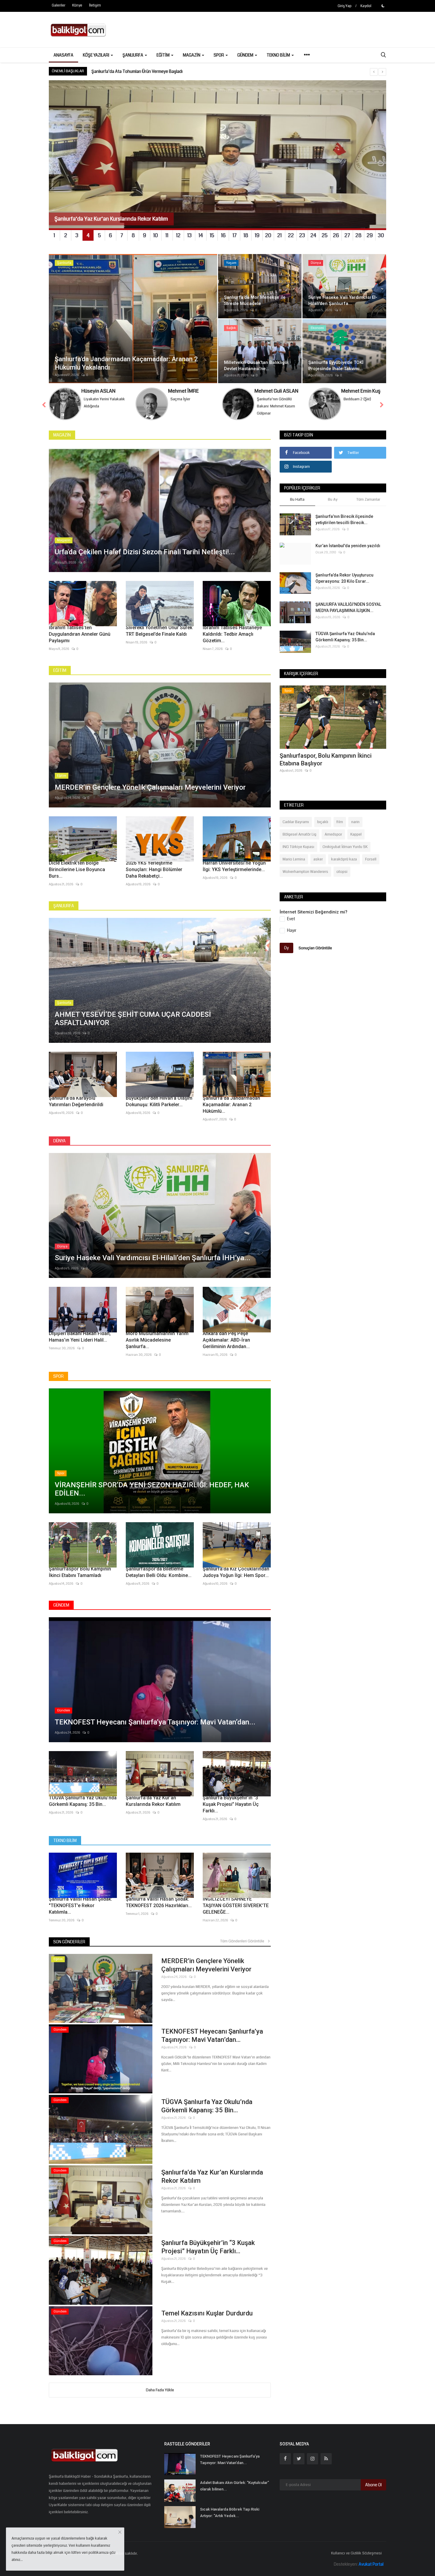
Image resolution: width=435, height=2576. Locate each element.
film (340, 822)
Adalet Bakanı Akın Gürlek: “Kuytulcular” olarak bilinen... (235, 2486)
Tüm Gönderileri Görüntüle (244, 1941)
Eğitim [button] (163, 55)
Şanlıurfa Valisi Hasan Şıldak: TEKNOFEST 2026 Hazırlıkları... (159, 1902)
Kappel (356, 834)
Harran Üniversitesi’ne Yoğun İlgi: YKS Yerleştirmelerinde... (234, 866)
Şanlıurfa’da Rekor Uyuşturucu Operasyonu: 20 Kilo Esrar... (344, 578)
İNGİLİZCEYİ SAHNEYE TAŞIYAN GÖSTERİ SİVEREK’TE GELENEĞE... (236, 1905)
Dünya (59, 1141)
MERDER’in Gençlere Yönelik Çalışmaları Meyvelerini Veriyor (206, 1965)
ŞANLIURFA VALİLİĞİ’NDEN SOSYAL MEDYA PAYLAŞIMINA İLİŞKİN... (348, 607)
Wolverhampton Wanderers (305, 872)
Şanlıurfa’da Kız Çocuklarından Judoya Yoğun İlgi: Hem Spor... (236, 1572)
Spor (58, 1376)
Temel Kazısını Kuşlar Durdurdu (207, 2313)
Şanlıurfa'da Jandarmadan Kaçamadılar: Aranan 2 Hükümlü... (231, 1105)
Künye (77, 5)
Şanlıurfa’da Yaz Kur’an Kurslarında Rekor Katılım (153, 1801)
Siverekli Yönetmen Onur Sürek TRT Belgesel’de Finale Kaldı (159, 631)
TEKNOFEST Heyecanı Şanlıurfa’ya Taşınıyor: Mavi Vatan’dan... (212, 2035)
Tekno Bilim (65, 1841)
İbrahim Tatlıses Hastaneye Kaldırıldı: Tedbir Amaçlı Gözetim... (232, 634)
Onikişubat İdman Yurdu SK (345, 847)
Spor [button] (219, 55)
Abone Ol (373, 2485)
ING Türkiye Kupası (298, 847)
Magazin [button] (192, 55)
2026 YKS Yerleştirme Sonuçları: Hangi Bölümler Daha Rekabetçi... (154, 869)
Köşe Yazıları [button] (96, 55)
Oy (286, 948)
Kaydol (366, 6)
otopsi (342, 872)
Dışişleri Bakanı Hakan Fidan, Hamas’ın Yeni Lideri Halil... (80, 1337)
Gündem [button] (246, 55)
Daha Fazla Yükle (160, 2390)
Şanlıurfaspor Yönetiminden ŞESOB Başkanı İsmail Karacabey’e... (327, 759)
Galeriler (59, 5)
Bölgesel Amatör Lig (299, 834)
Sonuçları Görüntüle (315, 948)
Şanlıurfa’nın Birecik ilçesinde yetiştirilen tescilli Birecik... (344, 519)
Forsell (371, 859)
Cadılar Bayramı (296, 822)
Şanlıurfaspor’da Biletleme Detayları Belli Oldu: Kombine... (159, 1572)
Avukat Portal (371, 2564)
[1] (383, 6)
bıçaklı (323, 822)
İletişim (95, 5)
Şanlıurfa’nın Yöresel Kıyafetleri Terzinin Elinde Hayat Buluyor (148, 71)
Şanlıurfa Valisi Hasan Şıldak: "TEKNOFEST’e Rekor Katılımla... (80, 1905)
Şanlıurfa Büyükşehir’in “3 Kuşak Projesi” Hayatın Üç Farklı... (231, 1804)
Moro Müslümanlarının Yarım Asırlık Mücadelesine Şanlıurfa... (157, 1340)
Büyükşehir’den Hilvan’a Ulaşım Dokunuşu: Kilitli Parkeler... (159, 1101)
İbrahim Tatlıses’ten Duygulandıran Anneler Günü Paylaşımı (80, 634)
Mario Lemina (294, 859)
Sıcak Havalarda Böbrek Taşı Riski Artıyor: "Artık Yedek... (230, 2512)
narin (355, 822)
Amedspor (333, 834)
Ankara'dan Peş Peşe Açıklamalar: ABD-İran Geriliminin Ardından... (226, 1340)
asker (318, 859)
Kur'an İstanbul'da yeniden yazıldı (348, 546)
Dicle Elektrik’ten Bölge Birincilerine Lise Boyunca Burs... (77, 869)
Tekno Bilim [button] (279, 55)
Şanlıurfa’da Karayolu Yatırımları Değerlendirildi (76, 1101)
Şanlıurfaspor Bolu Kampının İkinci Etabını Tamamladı (80, 1572)
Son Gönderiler (69, 1942)
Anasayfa (63, 55)
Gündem (61, 1605)
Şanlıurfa (64, 906)
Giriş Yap (345, 6)
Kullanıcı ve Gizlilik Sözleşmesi (356, 2553)
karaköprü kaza (344, 859)
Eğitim (60, 670)
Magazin (62, 435)
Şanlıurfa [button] (133, 55)
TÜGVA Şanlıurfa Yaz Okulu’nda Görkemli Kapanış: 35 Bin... (83, 1801)
